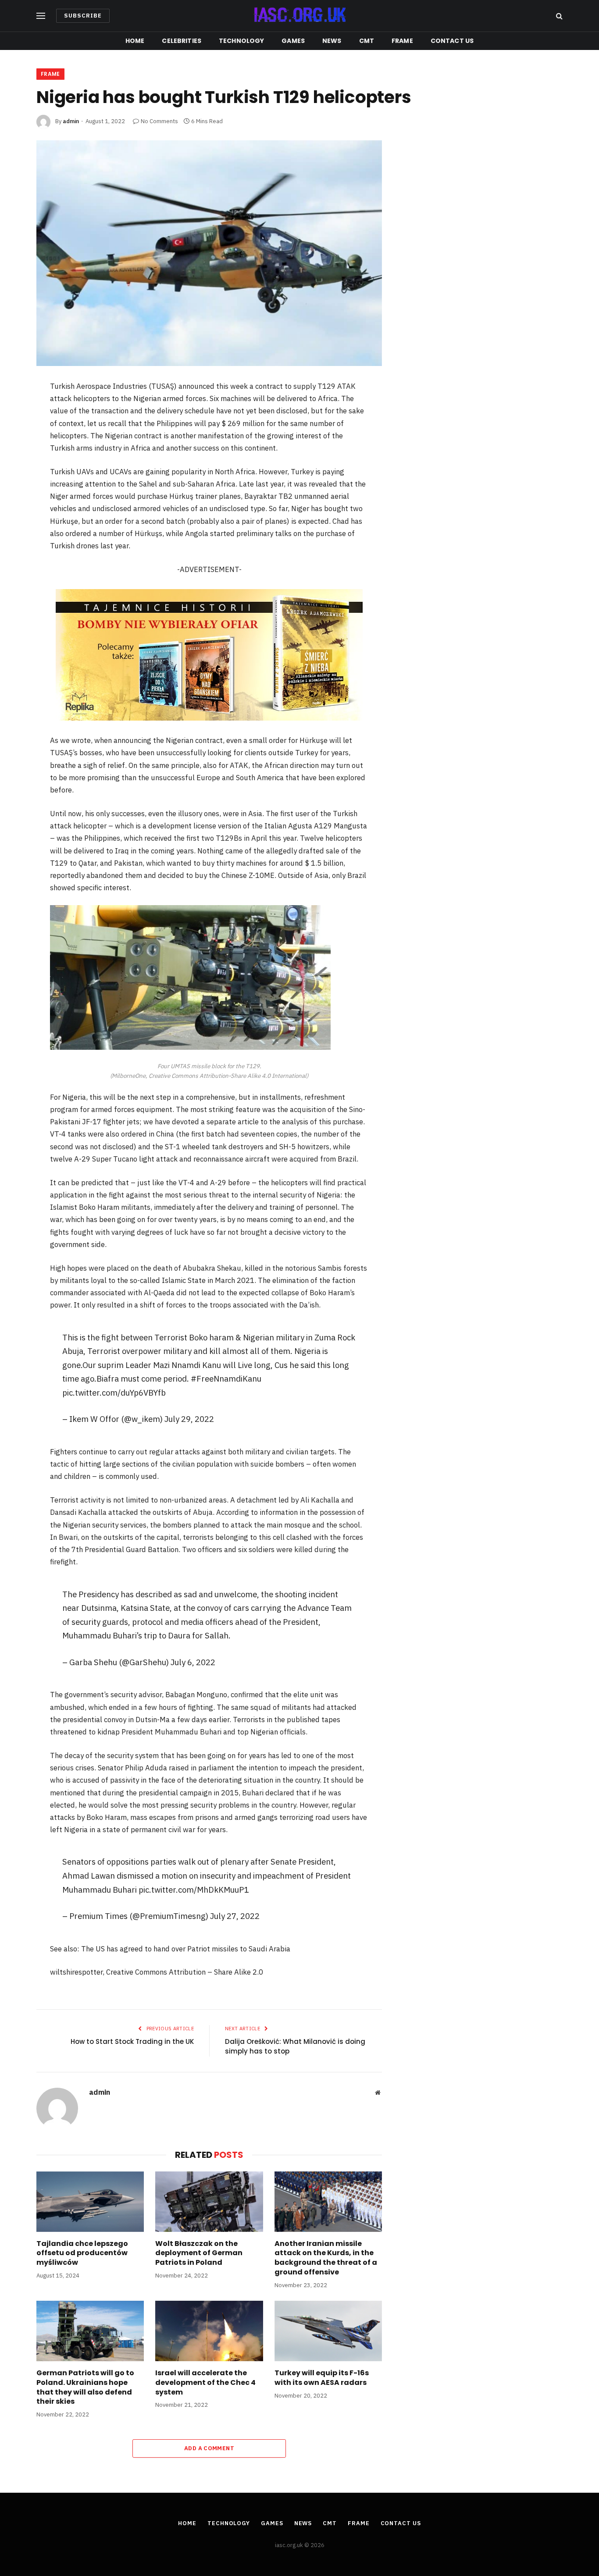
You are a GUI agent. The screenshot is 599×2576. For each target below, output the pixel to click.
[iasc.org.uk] (299, 16)
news (332, 41)
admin (71, 121)
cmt (367, 41)
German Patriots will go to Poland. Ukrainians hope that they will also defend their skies (85, 2387)
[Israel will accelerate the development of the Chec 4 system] (209, 2331)
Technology (241, 41)
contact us (452, 41)
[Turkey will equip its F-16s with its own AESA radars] (328, 2331)
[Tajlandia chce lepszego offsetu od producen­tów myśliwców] (90, 2202)
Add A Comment (209, 2448)
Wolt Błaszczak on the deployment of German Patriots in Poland (199, 2253)
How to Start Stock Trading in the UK (132, 2041)
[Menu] (41, 16)
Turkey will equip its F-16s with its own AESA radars (322, 2378)
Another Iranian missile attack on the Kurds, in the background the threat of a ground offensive (326, 2258)
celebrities (182, 41)
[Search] (558, 16)
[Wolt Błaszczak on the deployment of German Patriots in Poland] (209, 2202)
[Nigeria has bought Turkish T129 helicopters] (209, 253)
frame (402, 41)
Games (293, 41)
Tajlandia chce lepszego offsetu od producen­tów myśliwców (82, 2253)
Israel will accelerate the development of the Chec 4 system (205, 2382)
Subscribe (83, 16)
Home (135, 41)
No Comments (159, 121)
